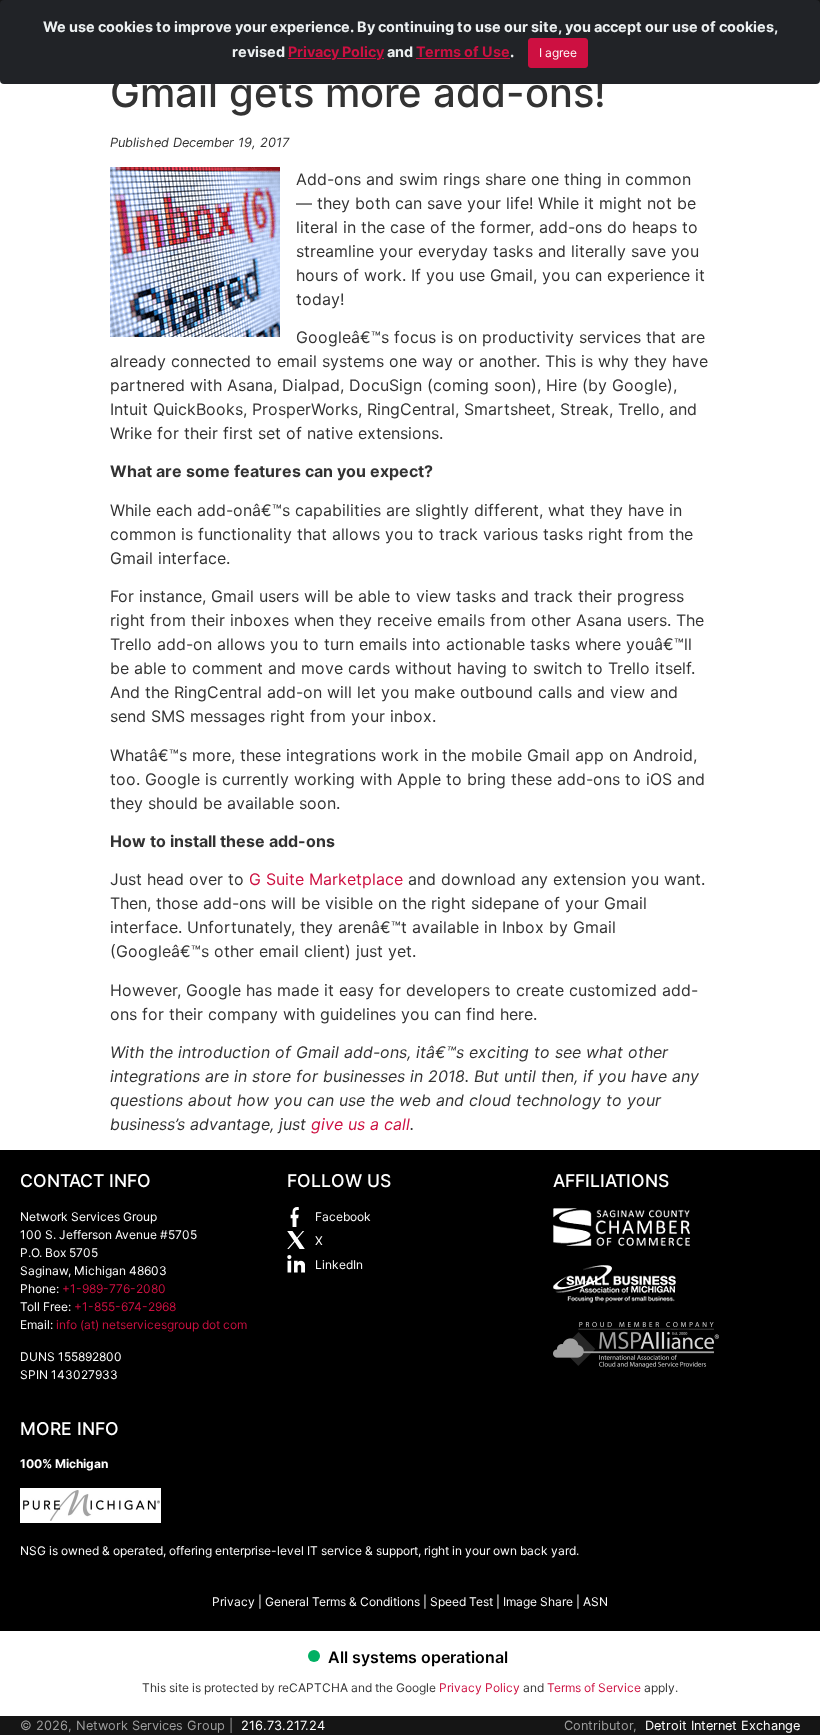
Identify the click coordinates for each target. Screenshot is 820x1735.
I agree (558, 52)
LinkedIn (339, 1264)
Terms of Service (594, 1687)
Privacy (233, 1601)
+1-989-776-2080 (114, 1288)
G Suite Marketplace (326, 879)
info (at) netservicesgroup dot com (151, 1324)
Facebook (343, 1216)
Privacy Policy (336, 51)
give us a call (360, 1124)
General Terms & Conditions (342, 1601)
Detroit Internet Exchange (722, 1725)
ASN (595, 1601)
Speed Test (461, 1601)
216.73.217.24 (283, 1725)
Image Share (538, 1601)
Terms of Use (463, 51)
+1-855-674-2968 (125, 1306)
